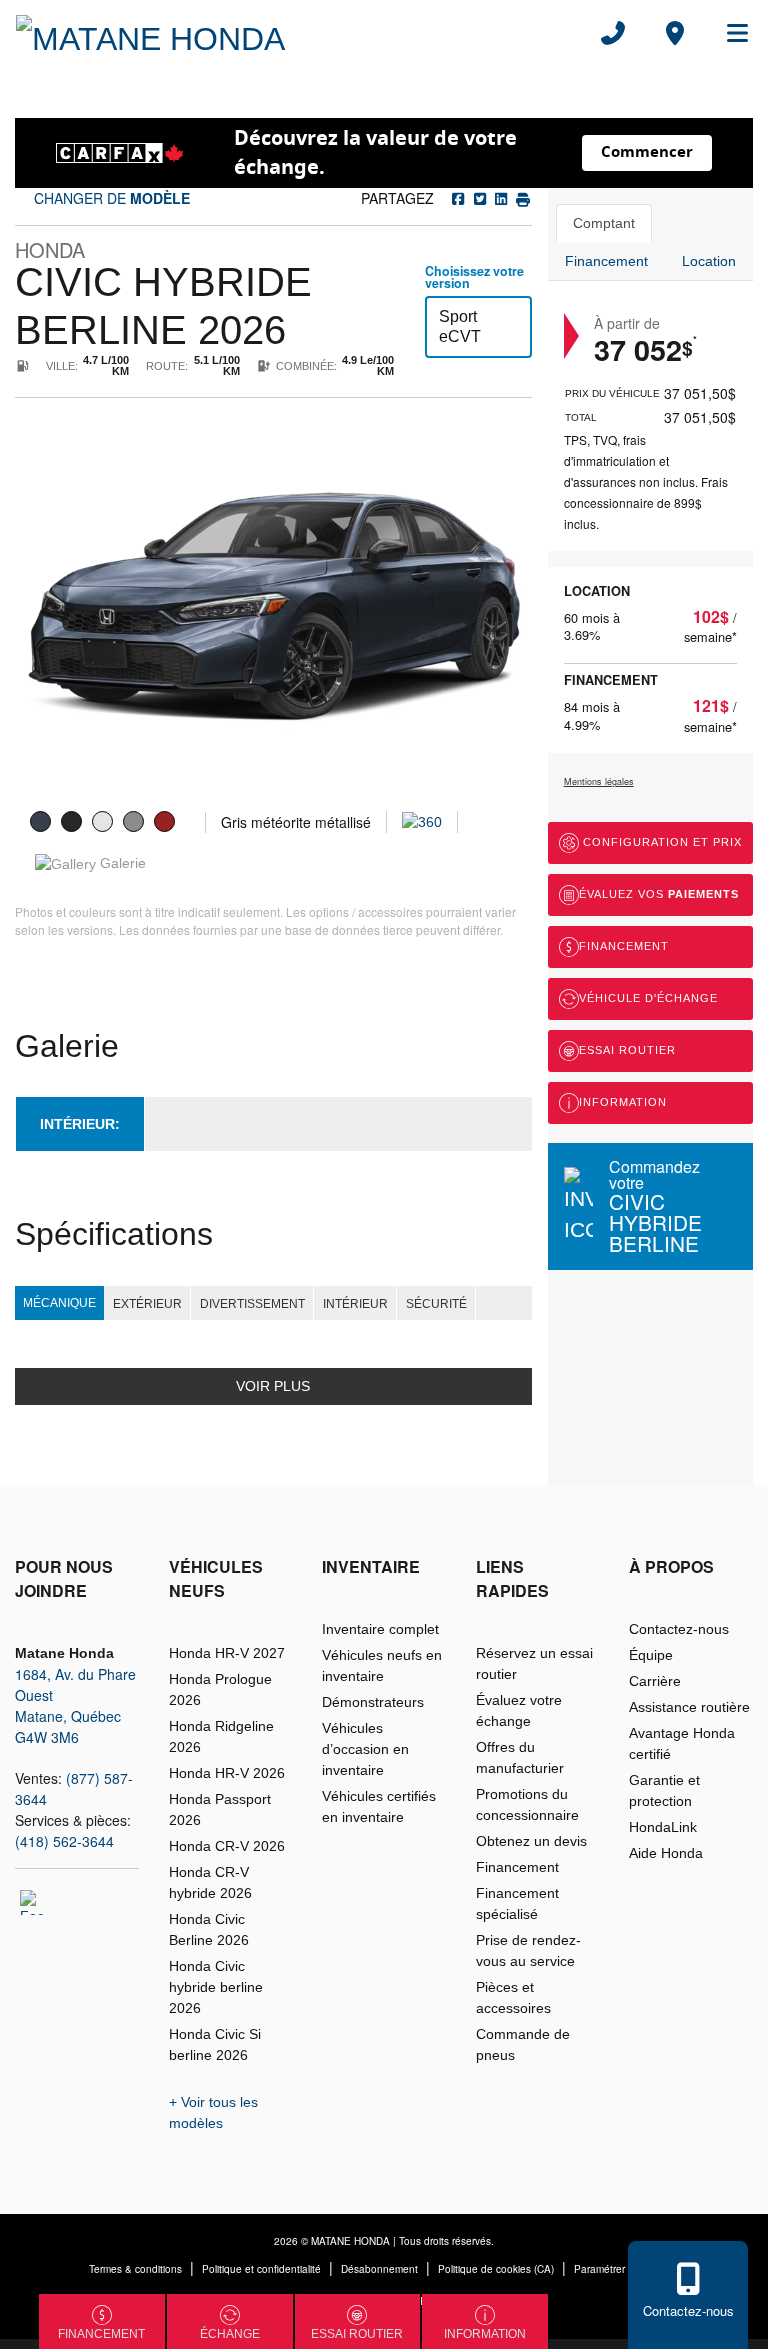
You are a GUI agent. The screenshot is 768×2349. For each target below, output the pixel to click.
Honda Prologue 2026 (220, 1689)
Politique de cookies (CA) (496, 2269)
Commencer (647, 152)
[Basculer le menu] (729, 33)
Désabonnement (379, 2269)
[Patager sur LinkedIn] (500, 198)
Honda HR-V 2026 (227, 1773)
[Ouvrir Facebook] (32, 1902)
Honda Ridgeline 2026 (221, 1736)
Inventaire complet (380, 1629)
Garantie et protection (664, 1790)
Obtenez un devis (531, 1841)
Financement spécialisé (517, 1903)
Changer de (110, 198)
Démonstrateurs (373, 1702)
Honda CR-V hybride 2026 (210, 1882)
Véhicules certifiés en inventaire (379, 1806)
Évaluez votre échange (519, 1710)
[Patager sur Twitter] (478, 198)
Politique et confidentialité (261, 2269)
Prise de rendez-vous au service (528, 1950)
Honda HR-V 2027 (227, 1653)
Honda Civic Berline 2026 (209, 1929)
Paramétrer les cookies (626, 2269)
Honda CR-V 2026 (227, 1846)
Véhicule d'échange (648, 998)
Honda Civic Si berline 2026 (215, 2044)
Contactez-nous (679, 1629)
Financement (624, 946)
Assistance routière (689, 1707)
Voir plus (273, 1386)
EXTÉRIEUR (147, 1304)
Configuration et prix (660, 842)
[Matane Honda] (150, 33)
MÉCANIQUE (59, 1303)
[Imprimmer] (521, 198)
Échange (230, 2334)
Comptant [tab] (604, 223)
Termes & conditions (135, 2269)
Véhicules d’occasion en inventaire (365, 1749)
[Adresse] (675, 33)
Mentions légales (599, 781)
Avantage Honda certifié (682, 1743)
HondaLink (663, 1827)
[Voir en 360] (422, 821)
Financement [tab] (606, 261)
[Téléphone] (613, 33)
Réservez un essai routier (534, 1663)
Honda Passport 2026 (220, 1809)
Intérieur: (80, 1124)
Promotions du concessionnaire (527, 1804)
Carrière (655, 1681)
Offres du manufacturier (520, 1757)
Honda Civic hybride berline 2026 (216, 1987)
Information (623, 1102)
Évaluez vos (659, 894)
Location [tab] (709, 261)
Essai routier (627, 1050)
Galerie (121, 863)
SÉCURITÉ (436, 1304)
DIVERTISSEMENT (252, 1304)
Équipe (651, 1655)
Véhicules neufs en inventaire (382, 1665)
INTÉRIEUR (355, 1304)
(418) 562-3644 (64, 1841)
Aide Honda (666, 1853)
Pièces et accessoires (513, 1997)
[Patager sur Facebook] (459, 198)
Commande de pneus (523, 2044)
